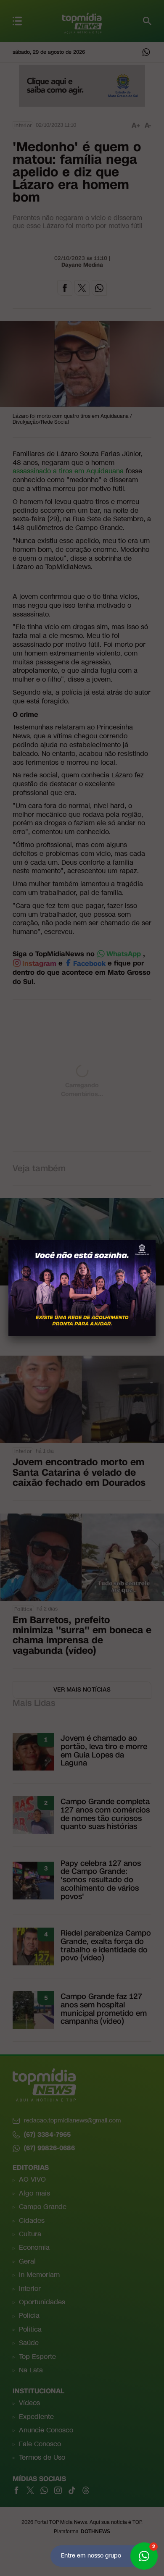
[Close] (156, 1240)
